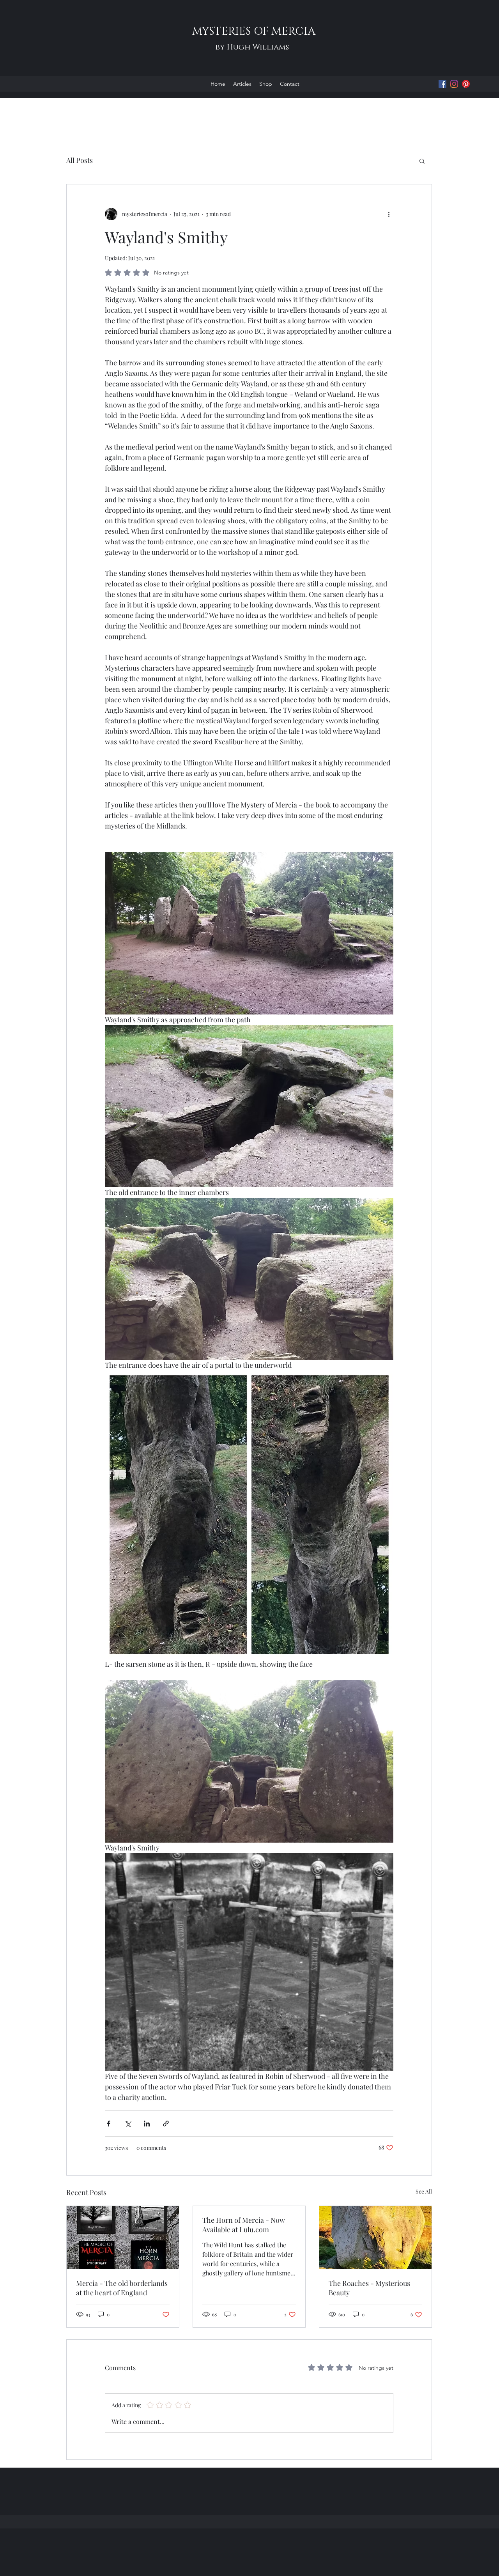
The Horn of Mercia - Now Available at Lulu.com (244, 2225)
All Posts (80, 160)
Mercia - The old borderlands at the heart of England (122, 2288)
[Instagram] (454, 84)
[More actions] (389, 214)
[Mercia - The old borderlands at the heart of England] (123, 2238)
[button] (422, 161)
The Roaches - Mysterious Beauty (369, 2288)
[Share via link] (166, 2124)
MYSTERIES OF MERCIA (252, 31)
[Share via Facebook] (109, 2124)
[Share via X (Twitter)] (128, 2124)
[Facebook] (442, 84)
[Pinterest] (466, 84)
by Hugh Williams (252, 47)
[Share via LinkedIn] (147, 2124)
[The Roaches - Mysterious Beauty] (375, 2238)
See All (424, 2191)
